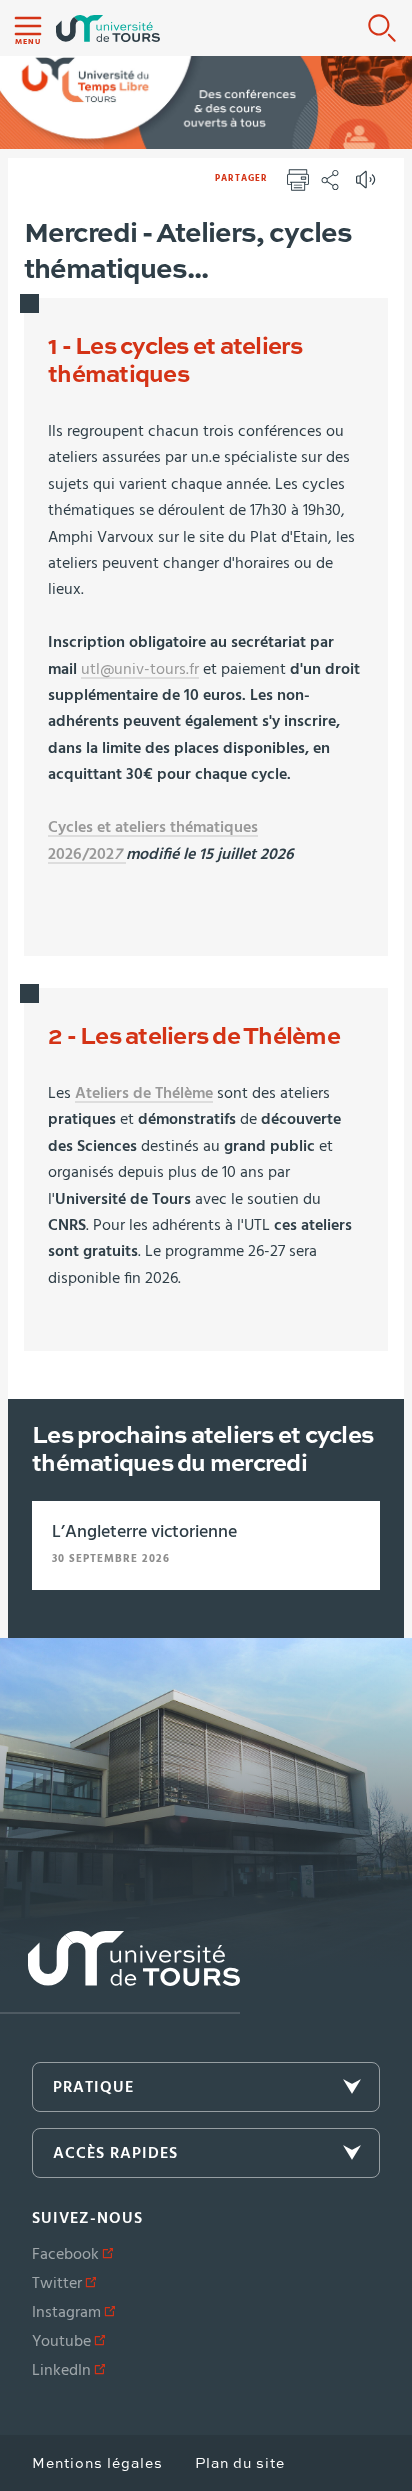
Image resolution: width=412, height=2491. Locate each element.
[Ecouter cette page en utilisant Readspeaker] (368, 186)
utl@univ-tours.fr (140, 669)
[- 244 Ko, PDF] (124, 855)
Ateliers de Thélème (144, 1093)
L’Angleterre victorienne (144, 1532)
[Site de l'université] (120, 1972)
